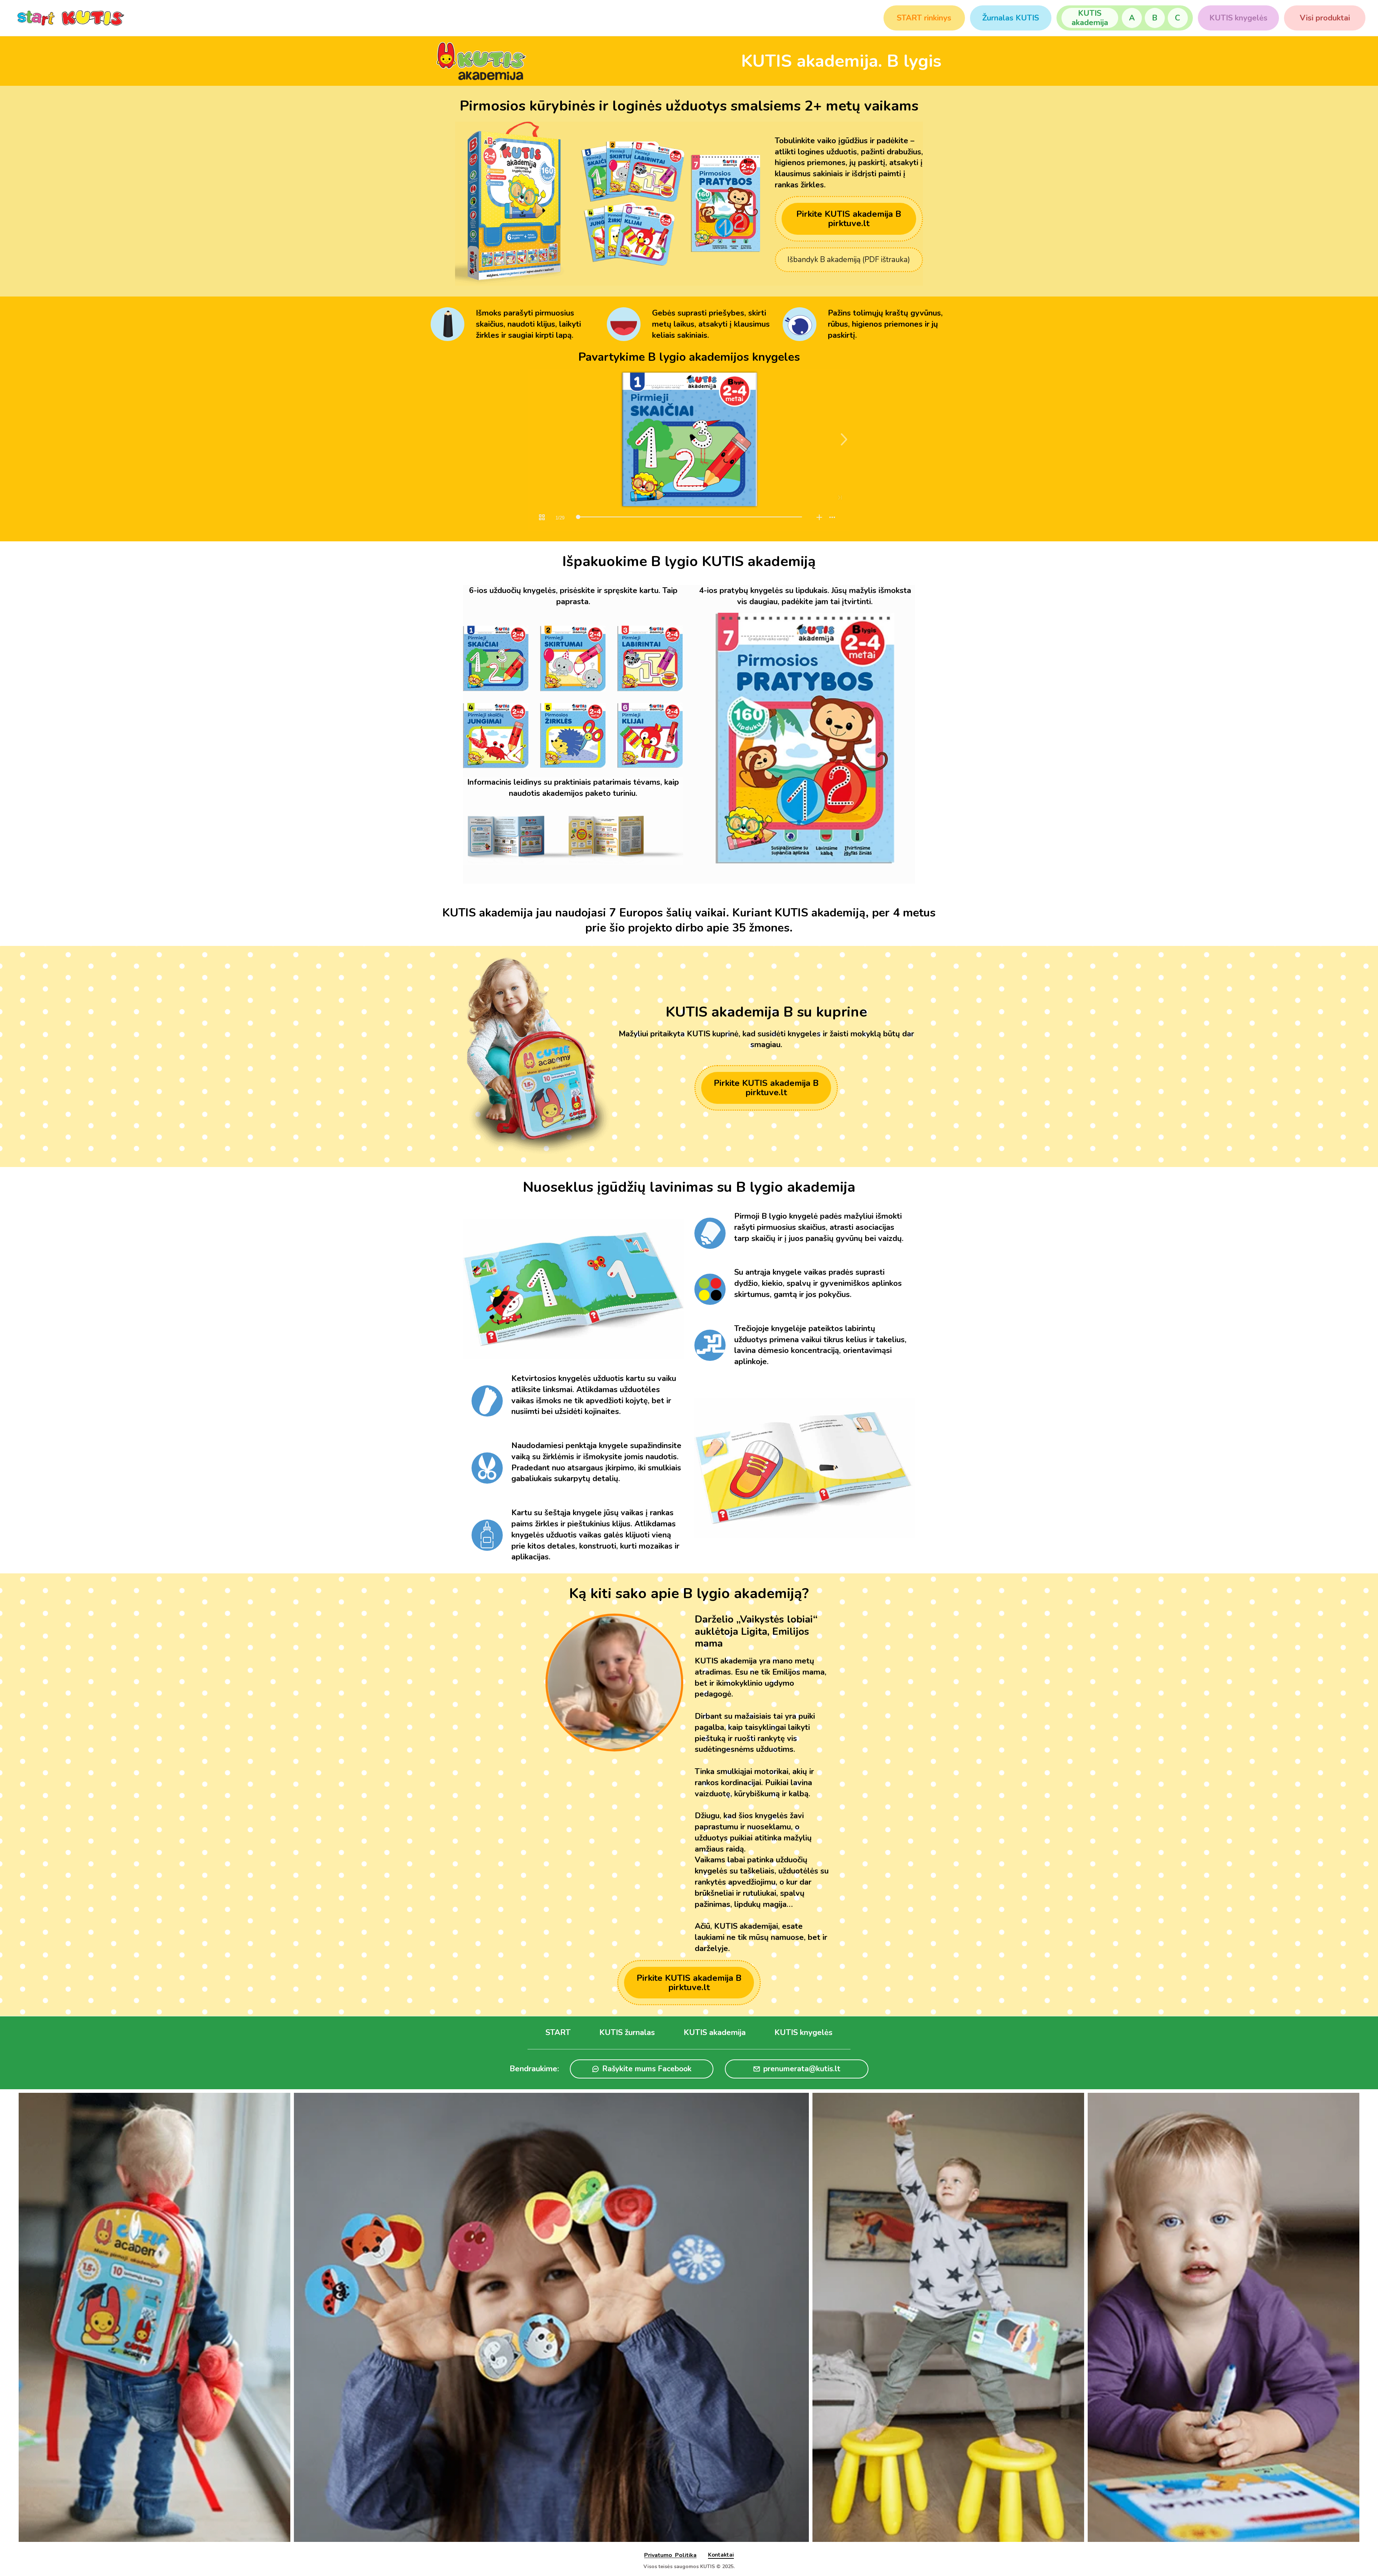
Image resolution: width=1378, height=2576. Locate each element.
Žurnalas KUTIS (1011, 18)
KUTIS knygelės (1238, 18)
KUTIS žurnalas (627, 2033)
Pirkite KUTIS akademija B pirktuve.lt (849, 219)
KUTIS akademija (1090, 18)
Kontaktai (721, 2555)
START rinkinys (924, 18)
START (558, 2033)
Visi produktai (1325, 18)
